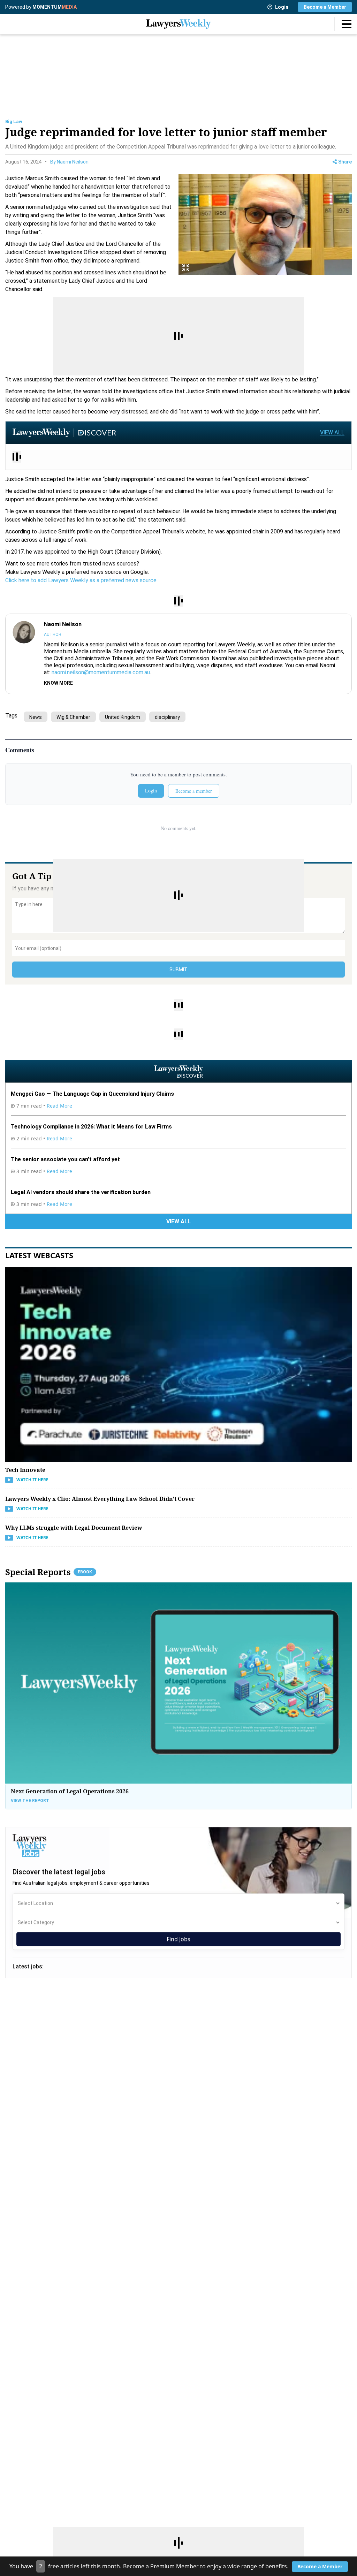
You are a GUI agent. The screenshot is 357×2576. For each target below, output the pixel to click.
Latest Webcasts (39, 1255)
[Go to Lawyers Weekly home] (178, 24)
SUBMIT (178, 970)
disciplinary (167, 717)
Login (282, 7)
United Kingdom (123, 717)
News (36, 717)
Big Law (14, 121)
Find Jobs (178, 1939)
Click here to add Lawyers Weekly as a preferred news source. (81, 580)
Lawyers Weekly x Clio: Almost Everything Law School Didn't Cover (100, 1499)
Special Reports (49, 1572)
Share (345, 162)
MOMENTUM (55, 7)
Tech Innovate (25, 1470)
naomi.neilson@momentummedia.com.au (101, 672)
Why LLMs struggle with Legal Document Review (74, 1528)
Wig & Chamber (73, 717)
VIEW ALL (332, 432)
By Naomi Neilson (69, 162)
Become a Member (325, 7)
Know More (58, 683)
